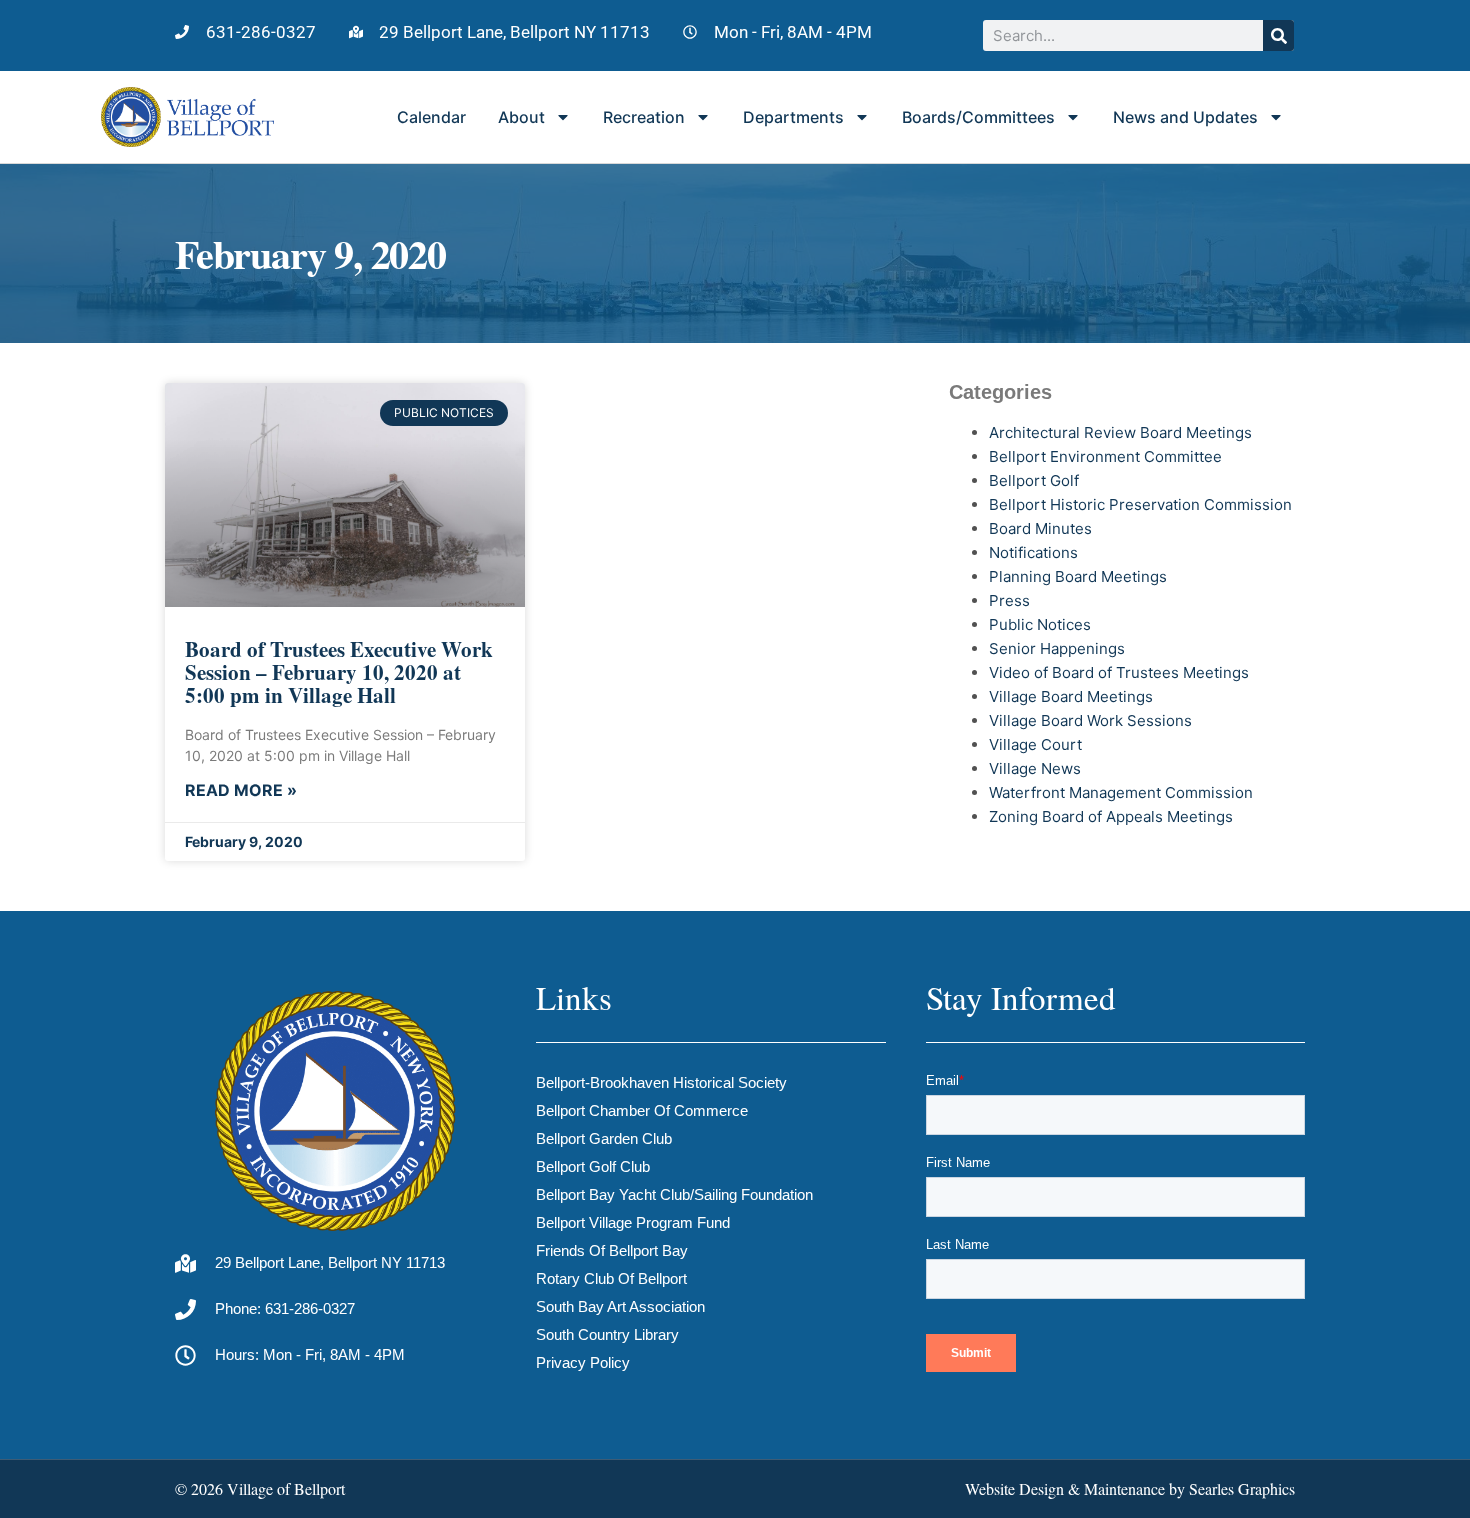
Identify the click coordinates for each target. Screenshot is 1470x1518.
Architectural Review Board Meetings (1120, 432)
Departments (793, 117)
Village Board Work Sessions (1090, 720)
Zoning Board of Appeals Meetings (1111, 816)
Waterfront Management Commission (1121, 792)
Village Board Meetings (1071, 696)
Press (1009, 600)
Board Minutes (1040, 528)
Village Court (1035, 744)
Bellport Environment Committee (1105, 456)
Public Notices (1040, 624)
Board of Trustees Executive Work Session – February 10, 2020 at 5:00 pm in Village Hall (339, 672)
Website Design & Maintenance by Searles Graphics (1130, 1488)
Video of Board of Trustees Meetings (1119, 672)
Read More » (241, 790)
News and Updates (1185, 117)
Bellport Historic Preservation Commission (1140, 504)
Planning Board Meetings (1078, 576)
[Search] (1278, 35)
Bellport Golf (1034, 480)
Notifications (1033, 552)
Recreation (644, 117)
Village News (1035, 768)
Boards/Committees (978, 117)
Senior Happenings (1057, 648)
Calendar (431, 117)
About (521, 117)
